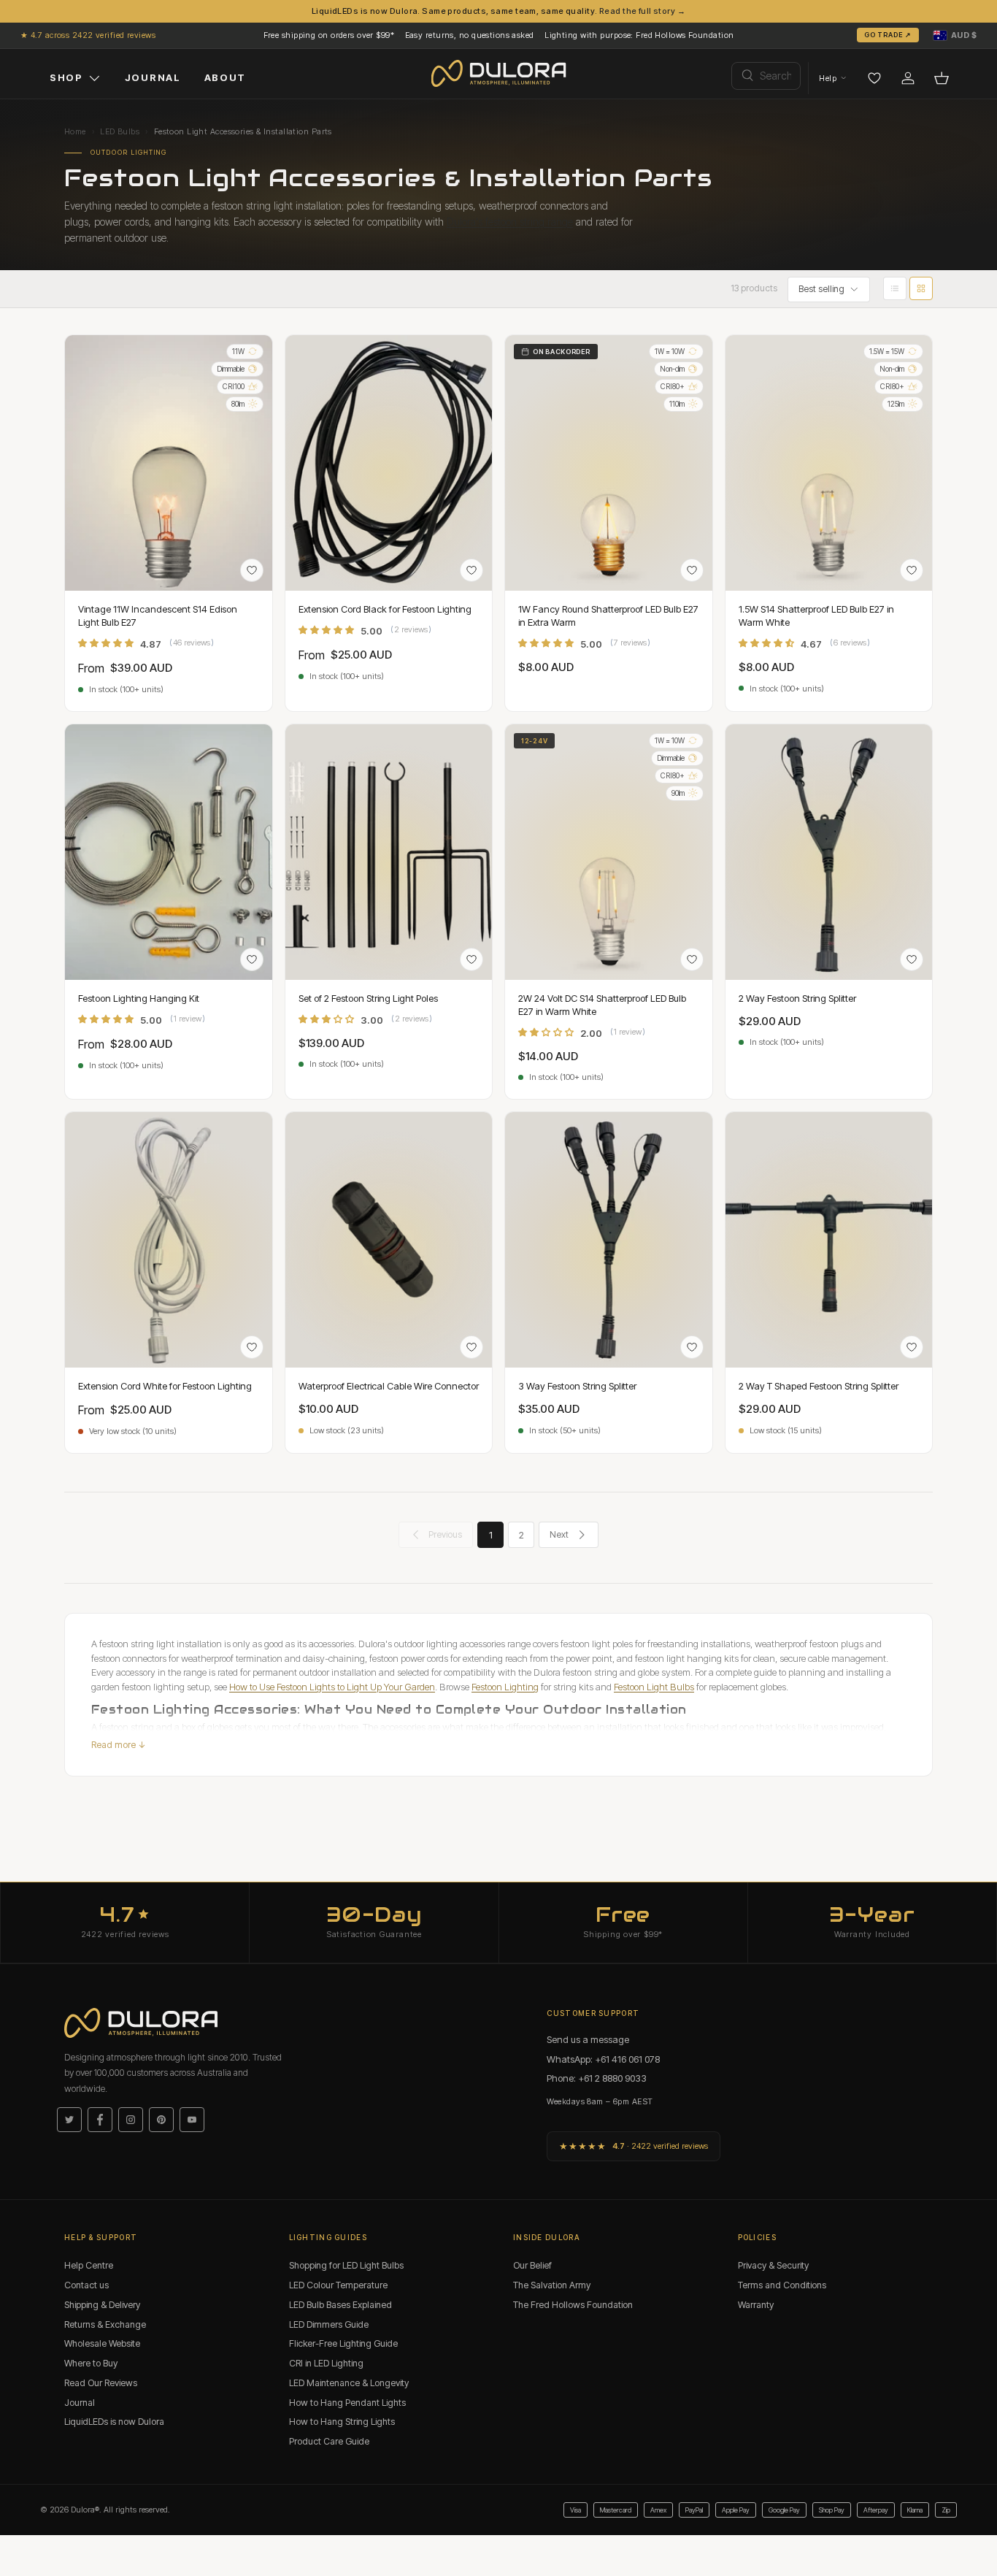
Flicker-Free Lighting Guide (343, 2343)
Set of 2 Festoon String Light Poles (368, 998)
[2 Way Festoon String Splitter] (829, 852)
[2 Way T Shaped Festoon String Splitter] (829, 1240)
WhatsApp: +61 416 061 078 (603, 2059)
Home (75, 131)
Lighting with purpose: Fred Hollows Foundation (639, 35)
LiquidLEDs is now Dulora (114, 2422)
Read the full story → (642, 11)
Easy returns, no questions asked (470, 35)
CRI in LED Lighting (326, 2363)
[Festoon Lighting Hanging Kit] (169, 852)
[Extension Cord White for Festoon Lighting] (169, 1240)
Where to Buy (91, 2363)
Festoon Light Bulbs (654, 1687)
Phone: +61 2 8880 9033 (597, 2078)
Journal (80, 2403)
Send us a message (588, 2039)
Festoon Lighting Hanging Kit (139, 998)
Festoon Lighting (505, 1687)
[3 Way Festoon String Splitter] (609, 1240)
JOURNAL (153, 77)
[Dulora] (499, 74)
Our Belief (532, 2265)
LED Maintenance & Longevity (349, 2383)
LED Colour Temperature (338, 2285)
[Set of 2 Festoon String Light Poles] (389, 852)
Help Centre (89, 2265)
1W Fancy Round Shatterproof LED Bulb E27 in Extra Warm (608, 616)
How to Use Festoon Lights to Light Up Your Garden (332, 1687)
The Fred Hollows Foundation (573, 2305)
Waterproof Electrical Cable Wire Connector (389, 1386)
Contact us (86, 2285)
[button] (955, 35)
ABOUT (225, 77)
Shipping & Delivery (102, 2305)
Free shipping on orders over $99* (329, 35)
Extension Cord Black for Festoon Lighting (385, 609)
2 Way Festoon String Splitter (797, 998)
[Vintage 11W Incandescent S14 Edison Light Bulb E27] (169, 463)
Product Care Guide (329, 2441)
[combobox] (766, 76)
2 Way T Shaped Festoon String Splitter (819, 1386)
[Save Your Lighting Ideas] (874, 78)
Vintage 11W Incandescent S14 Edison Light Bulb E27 (158, 616)
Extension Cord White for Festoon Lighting (165, 1386)
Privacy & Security (773, 2265)
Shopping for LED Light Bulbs (346, 2265)
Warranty (756, 2305)
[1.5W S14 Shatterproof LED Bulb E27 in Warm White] (829, 463)
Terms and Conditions (782, 2285)
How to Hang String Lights (342, 2422)
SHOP (66, 77)
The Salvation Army (552, 2285)
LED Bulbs (120, 131)
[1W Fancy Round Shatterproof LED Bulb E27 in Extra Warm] (609, 463)
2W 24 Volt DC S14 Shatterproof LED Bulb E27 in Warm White (602, 1005)
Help (828, 78)
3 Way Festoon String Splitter (577, 1386)
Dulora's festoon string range (510, 222)
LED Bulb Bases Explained (340, 2305)
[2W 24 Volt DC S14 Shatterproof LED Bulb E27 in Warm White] (609, 852)
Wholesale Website (102, 2343)
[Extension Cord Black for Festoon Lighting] (389, 463)
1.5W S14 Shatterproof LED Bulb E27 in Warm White (816, 616)
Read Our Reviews (101, 2383)
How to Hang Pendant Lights (347, 2403)
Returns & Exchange (105, 2324)
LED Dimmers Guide (329, 2324)
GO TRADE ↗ (888, 35)
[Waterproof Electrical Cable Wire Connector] (389, 1240)
